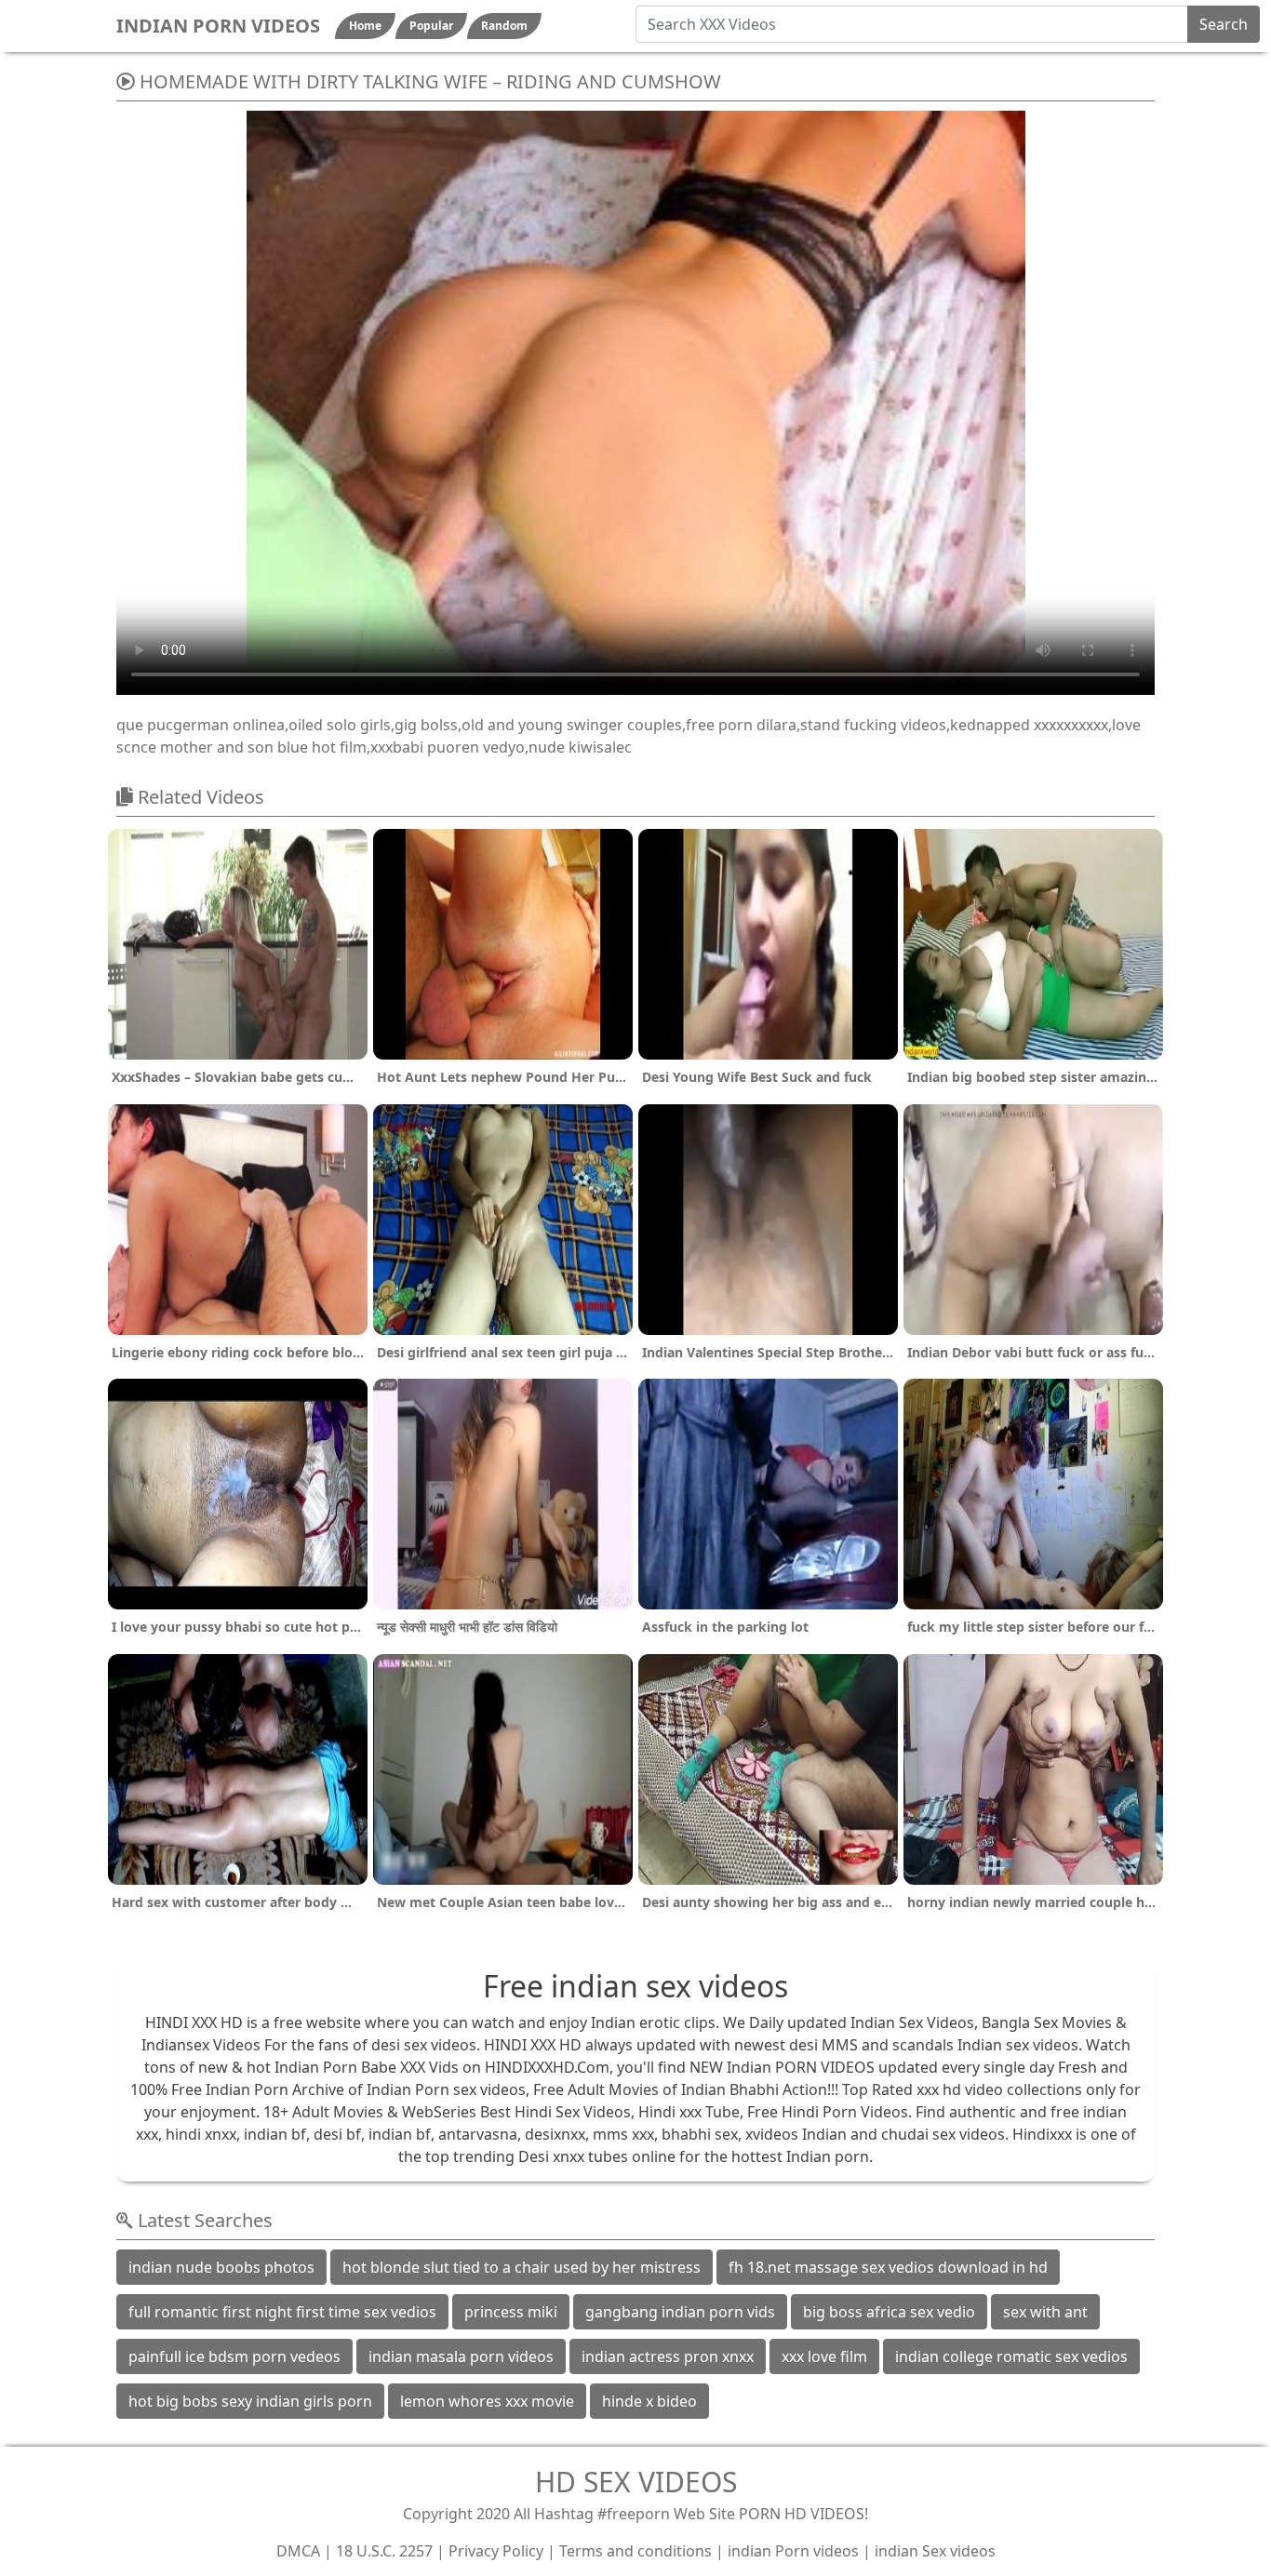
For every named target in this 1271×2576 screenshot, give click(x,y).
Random (504, 26)
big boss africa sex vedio (889, 2312)
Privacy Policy (496, 2551)
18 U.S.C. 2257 (384, 2551)
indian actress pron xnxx (668, 2356)
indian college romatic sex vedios (1011, 2356)
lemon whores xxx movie (487, 2401)
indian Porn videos (793, 2551)
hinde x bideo (649, 2401)
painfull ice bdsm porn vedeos (234, 2356)
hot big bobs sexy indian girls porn (250, 2401)
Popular (431, 26)
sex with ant (1045, 2312)
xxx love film (824, 2356)
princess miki (511, 2312)
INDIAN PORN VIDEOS (218, 26)
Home (365, 26)
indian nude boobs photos (221, 2267)
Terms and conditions (635, 2551)
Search (1224, 24)
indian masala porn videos (461, 2356)
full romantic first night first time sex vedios (282, 2312)
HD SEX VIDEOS (636, 2482)
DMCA (298, 2551)
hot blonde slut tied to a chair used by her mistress (522, 2267)
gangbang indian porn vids (680, 2312)
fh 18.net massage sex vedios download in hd (888, 2267)
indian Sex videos (935, 2551)
